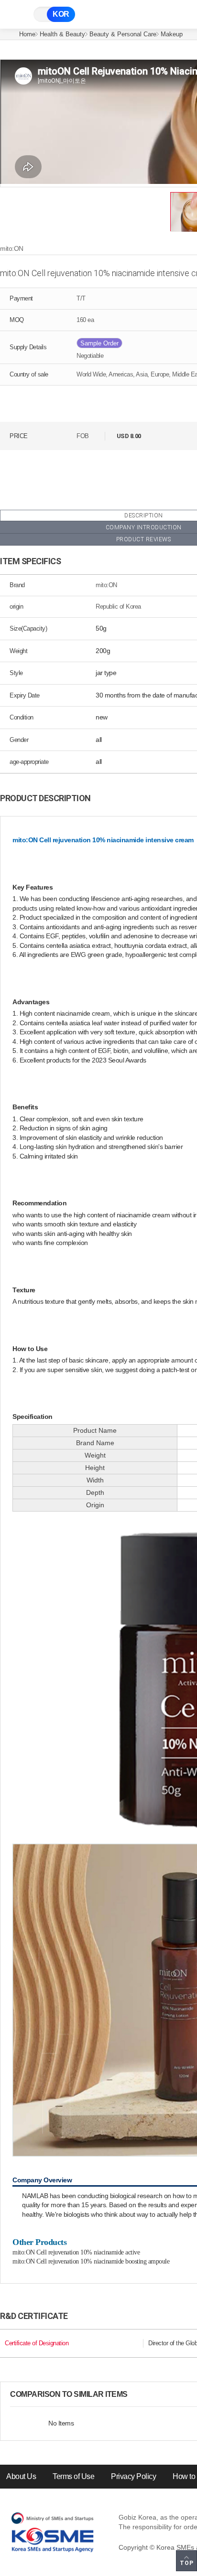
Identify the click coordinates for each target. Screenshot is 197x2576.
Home (27, 34)
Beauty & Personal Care (123, 34)
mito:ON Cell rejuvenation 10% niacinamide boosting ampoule (91, 2261)
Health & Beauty (62, 34)
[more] (135, 2394)
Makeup (172, 34)
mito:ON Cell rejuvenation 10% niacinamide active (76, 2252)
